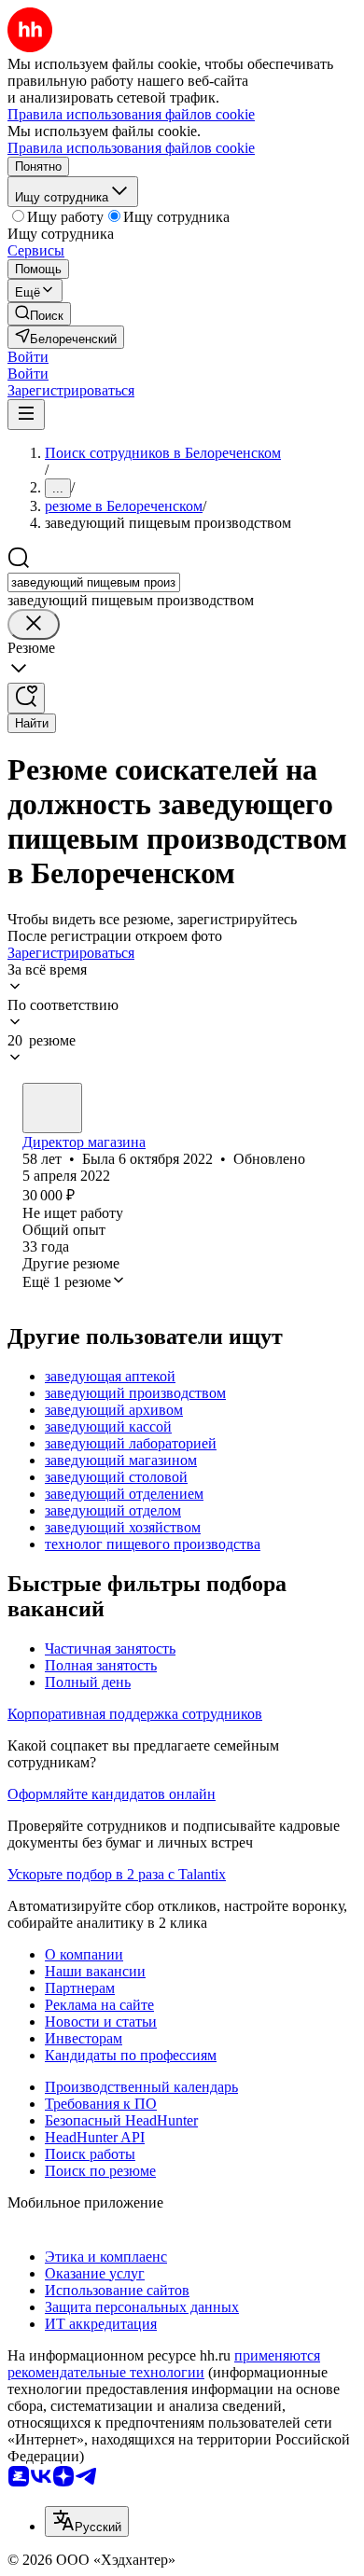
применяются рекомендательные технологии (164, 2364)
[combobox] (94, 582)
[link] (39, 314)
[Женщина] (52, 1108)
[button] (28, 357)
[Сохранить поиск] (26, 698)
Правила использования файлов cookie (131, 148)
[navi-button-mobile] (26, 415)
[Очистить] (34, 624)
